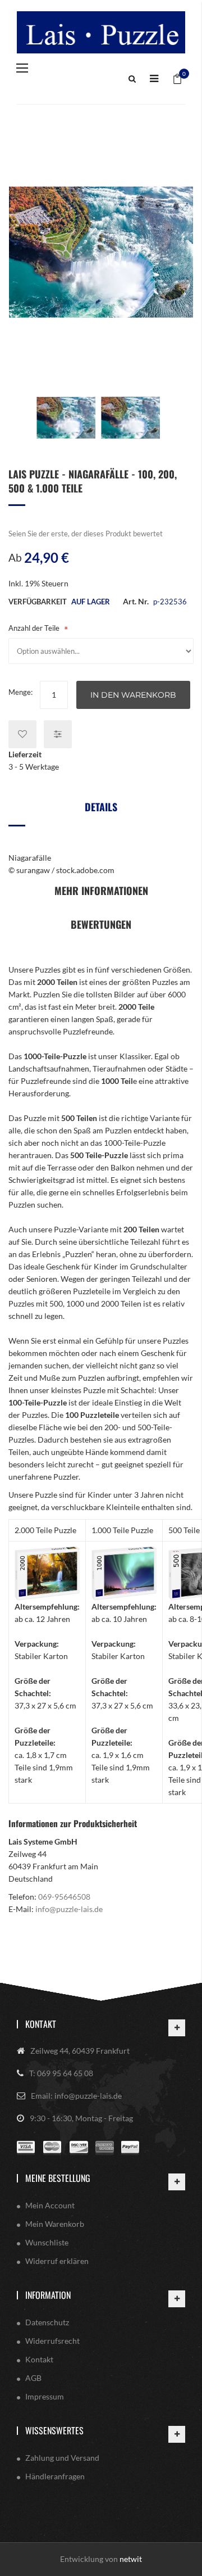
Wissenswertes (54, 2430)
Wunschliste (47, 2242)
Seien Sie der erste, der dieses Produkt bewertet (86, 534)
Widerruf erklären (57, 2261)
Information (48, 2295)
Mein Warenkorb (55, 2224)
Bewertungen (101, 924)
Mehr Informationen (101, 891)
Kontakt (41, 2024)
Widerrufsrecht (52, 2341)
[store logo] (101, 32)
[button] (66, 418)
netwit (131, 2559)
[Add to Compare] (58, 734)
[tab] (101, 811)
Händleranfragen (55, 2476)
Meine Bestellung (58, 2178)
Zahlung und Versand (62, 2458)
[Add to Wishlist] (22, 734)
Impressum (45, 2396)
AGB (33, 2378)
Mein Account (50, 2205)
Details (101, 807)
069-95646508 (64, 1897)
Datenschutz (47, 2322)
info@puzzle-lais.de (69, 1909)
